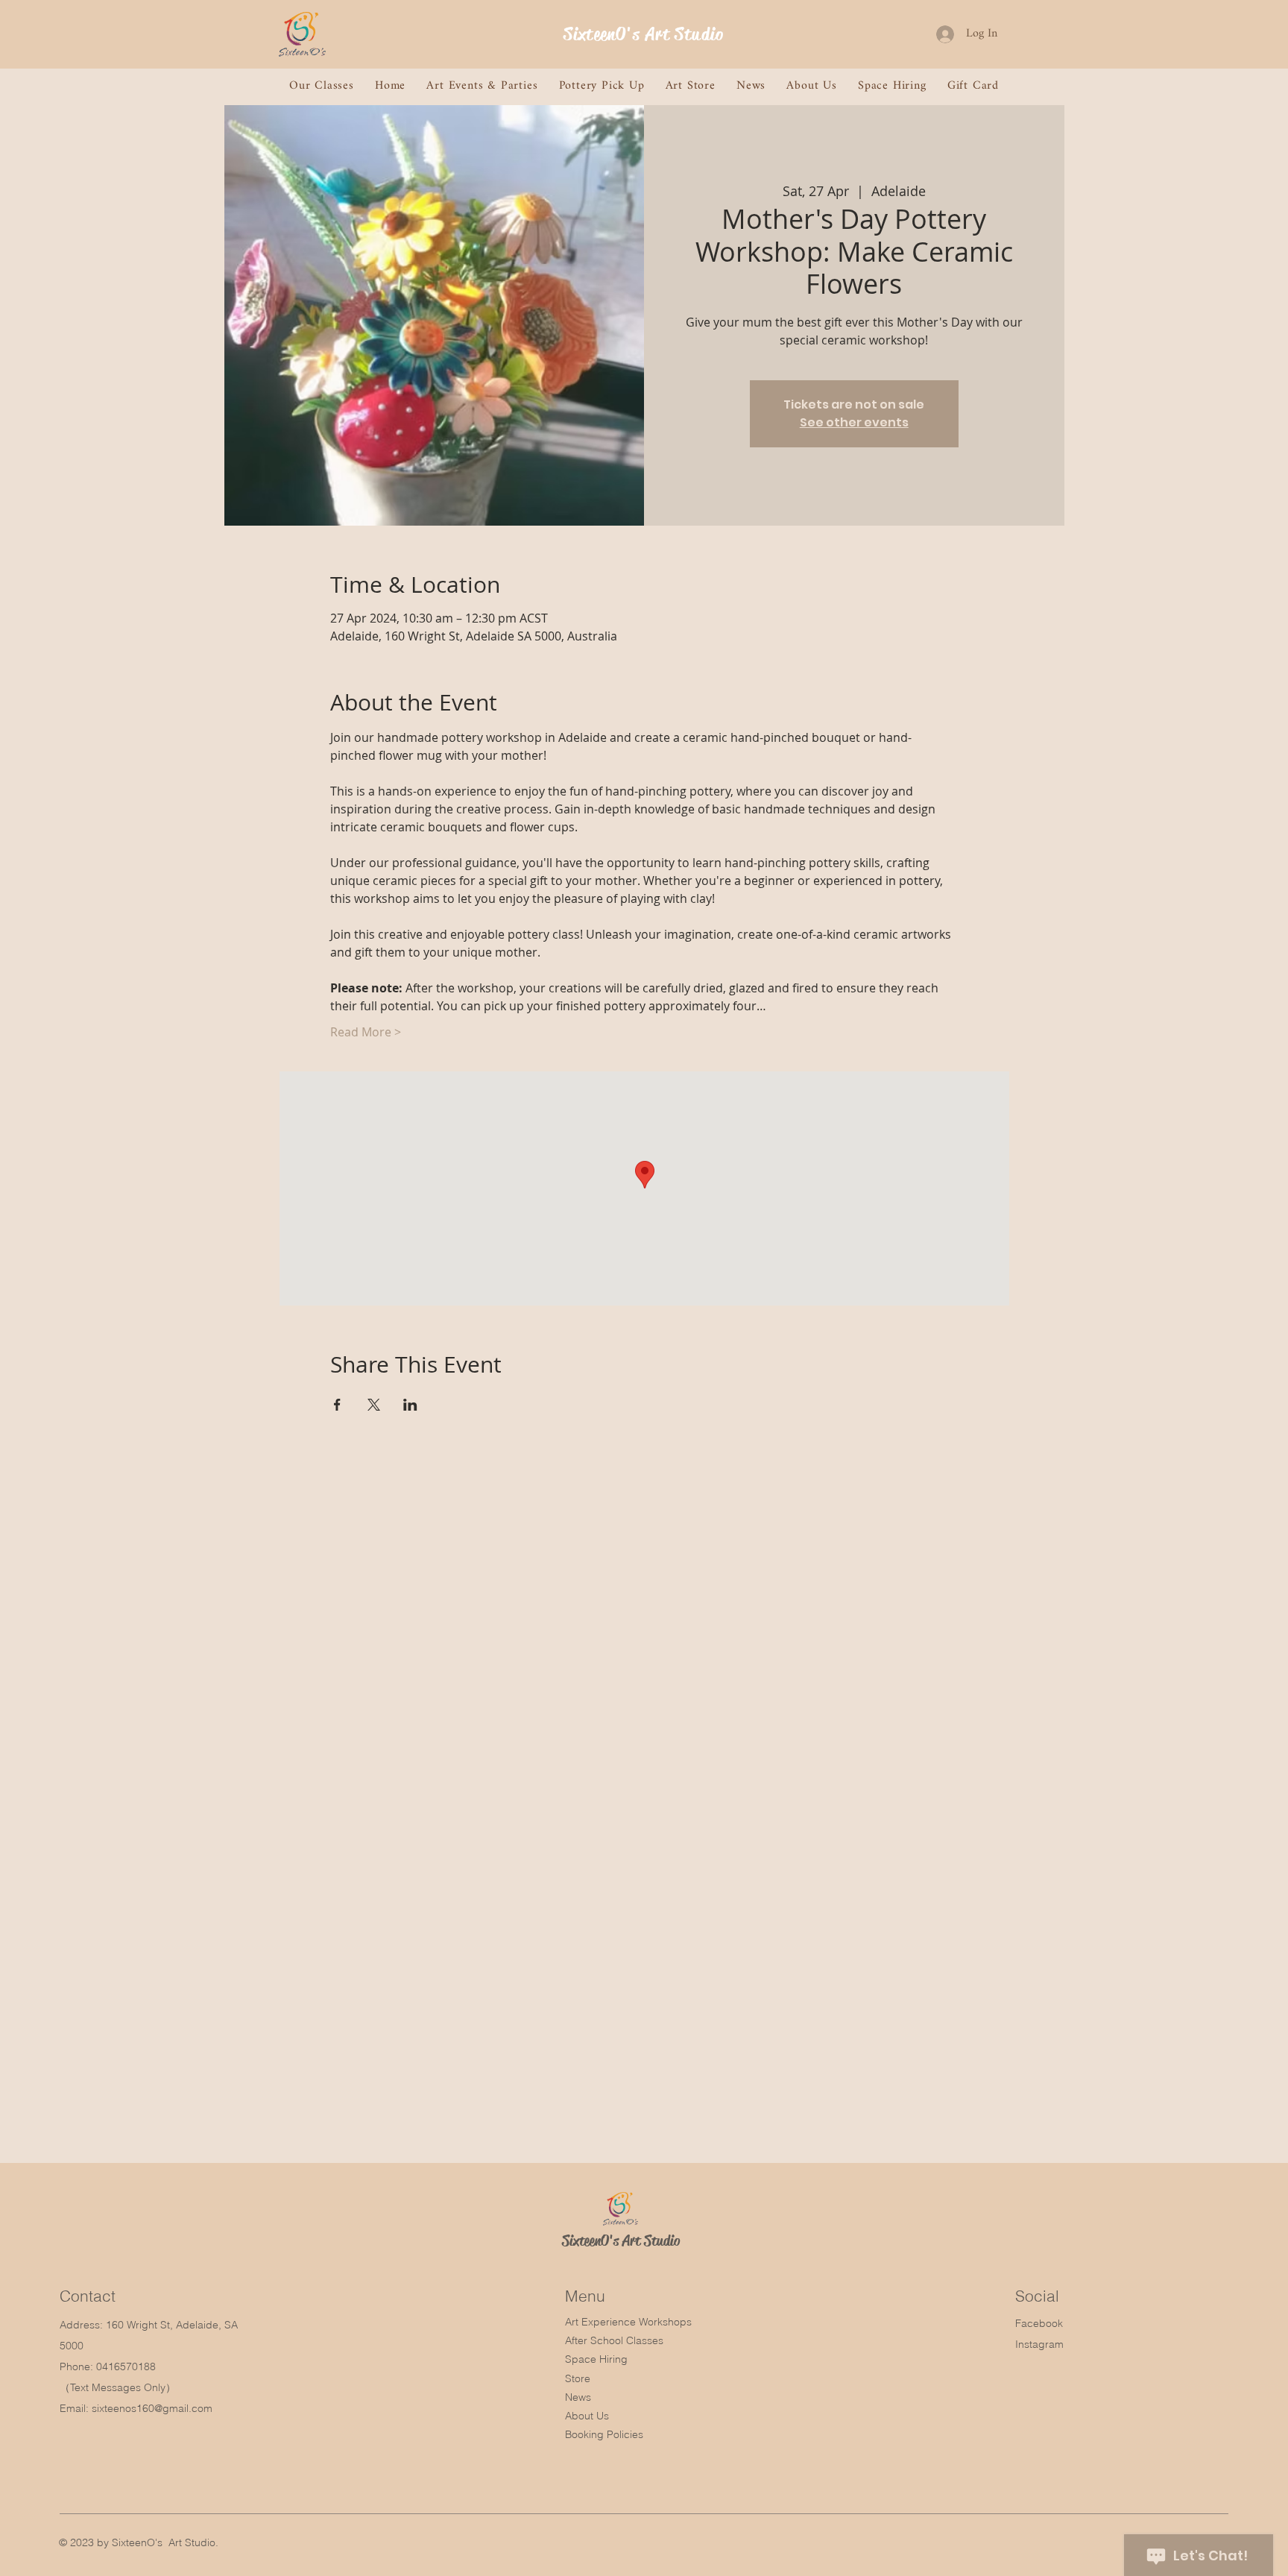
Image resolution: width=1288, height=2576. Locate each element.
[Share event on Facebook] (337, 1405)
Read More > (366, 1032)
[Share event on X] (374, 1405)
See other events (854, 422)
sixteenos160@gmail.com (152, 2408)
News (578, 2397)
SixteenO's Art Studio (644, 34)
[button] (322, 86)
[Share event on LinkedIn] (410, 1405)
